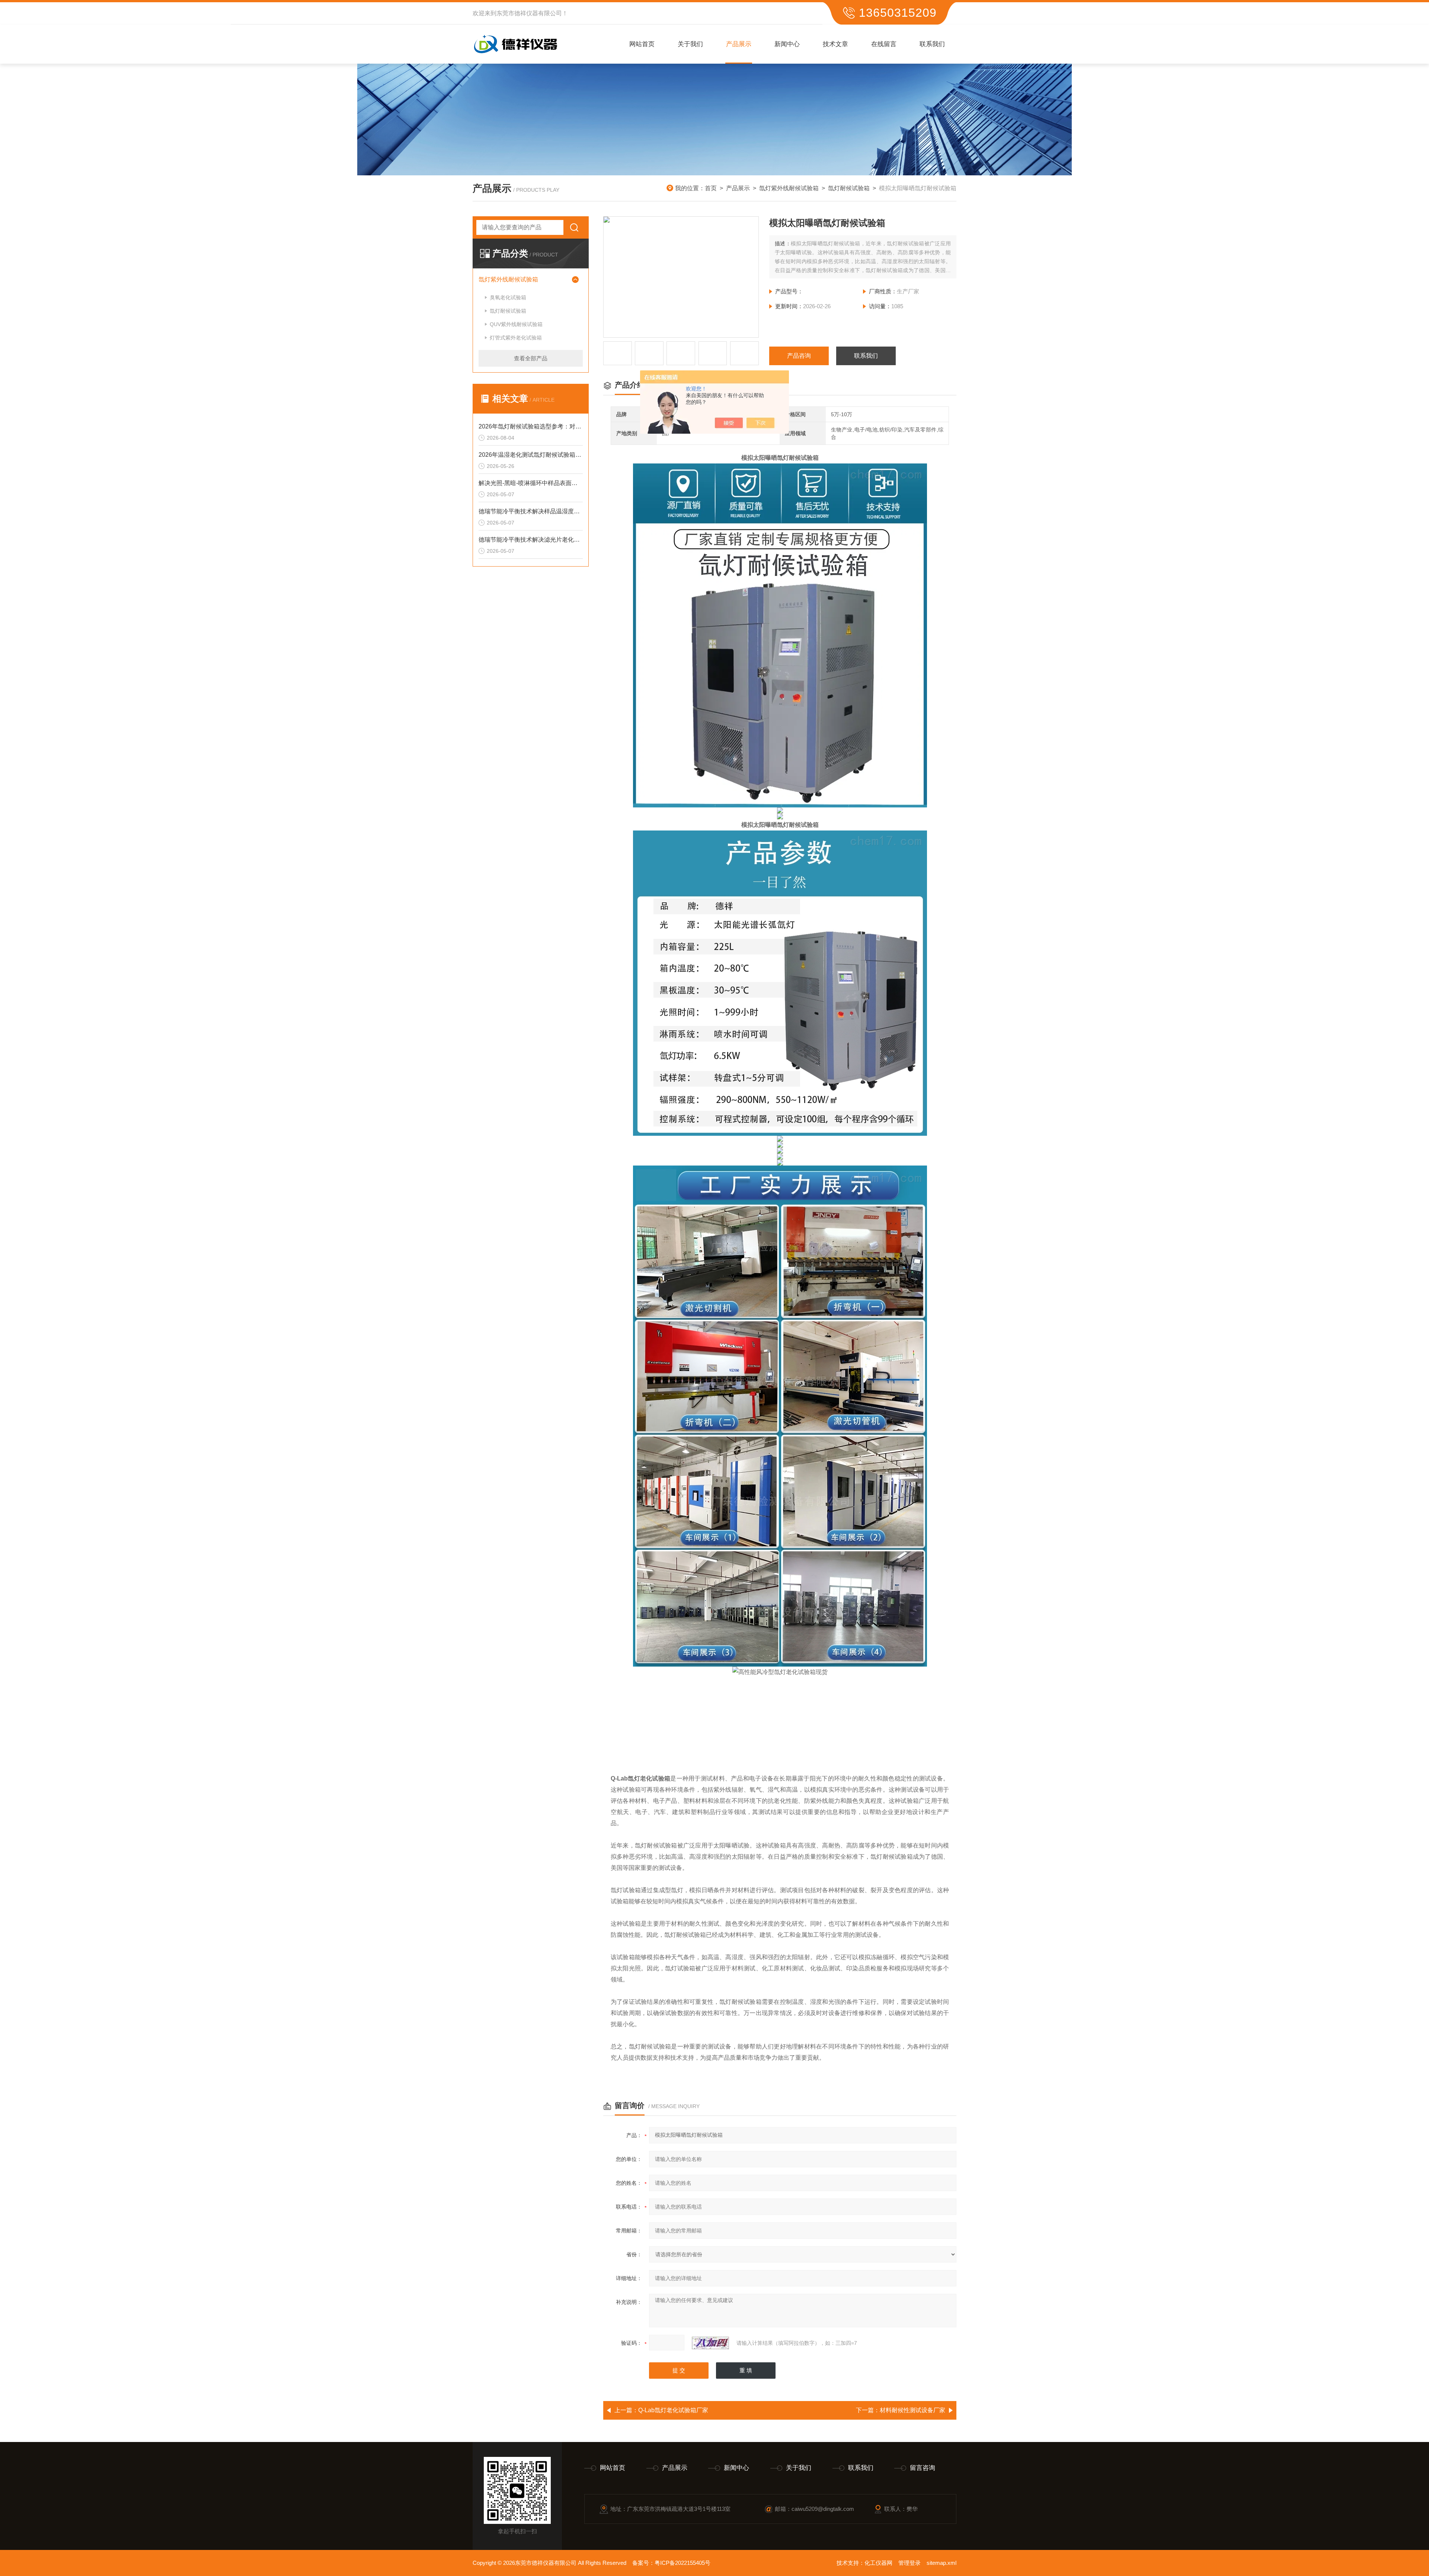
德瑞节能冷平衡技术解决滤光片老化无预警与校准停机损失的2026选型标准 (531, 540)
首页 (711, 188)
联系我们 (932, 44)
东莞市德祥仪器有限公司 (529, 13)
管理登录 (909, 2563)
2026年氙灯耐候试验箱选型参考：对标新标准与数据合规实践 (531, 426)
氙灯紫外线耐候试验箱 (789, 188)
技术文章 (835, 44)
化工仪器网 (878, 2563)
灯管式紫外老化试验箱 (516, 338)
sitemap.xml (942, 2563)
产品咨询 (799, 356)
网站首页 (642, 44)
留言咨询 (923, 2468)
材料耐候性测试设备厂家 (912, 2410)
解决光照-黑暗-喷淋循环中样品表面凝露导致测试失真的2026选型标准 (531, 483)
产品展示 (739, 44)
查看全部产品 (531, 358)
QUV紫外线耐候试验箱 (516, 324)
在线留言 (884, 44)
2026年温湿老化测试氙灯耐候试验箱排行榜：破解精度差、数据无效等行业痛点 (531, 455)
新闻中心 (787, 44)
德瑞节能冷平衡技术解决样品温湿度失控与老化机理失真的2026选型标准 (531, 511)
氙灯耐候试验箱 (849, 188)
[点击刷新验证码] (710, 2343)
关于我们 (690, 44)
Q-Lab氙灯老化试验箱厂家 (673, 2410)
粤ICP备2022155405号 (682, 2563)
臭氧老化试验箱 (508, 297)
